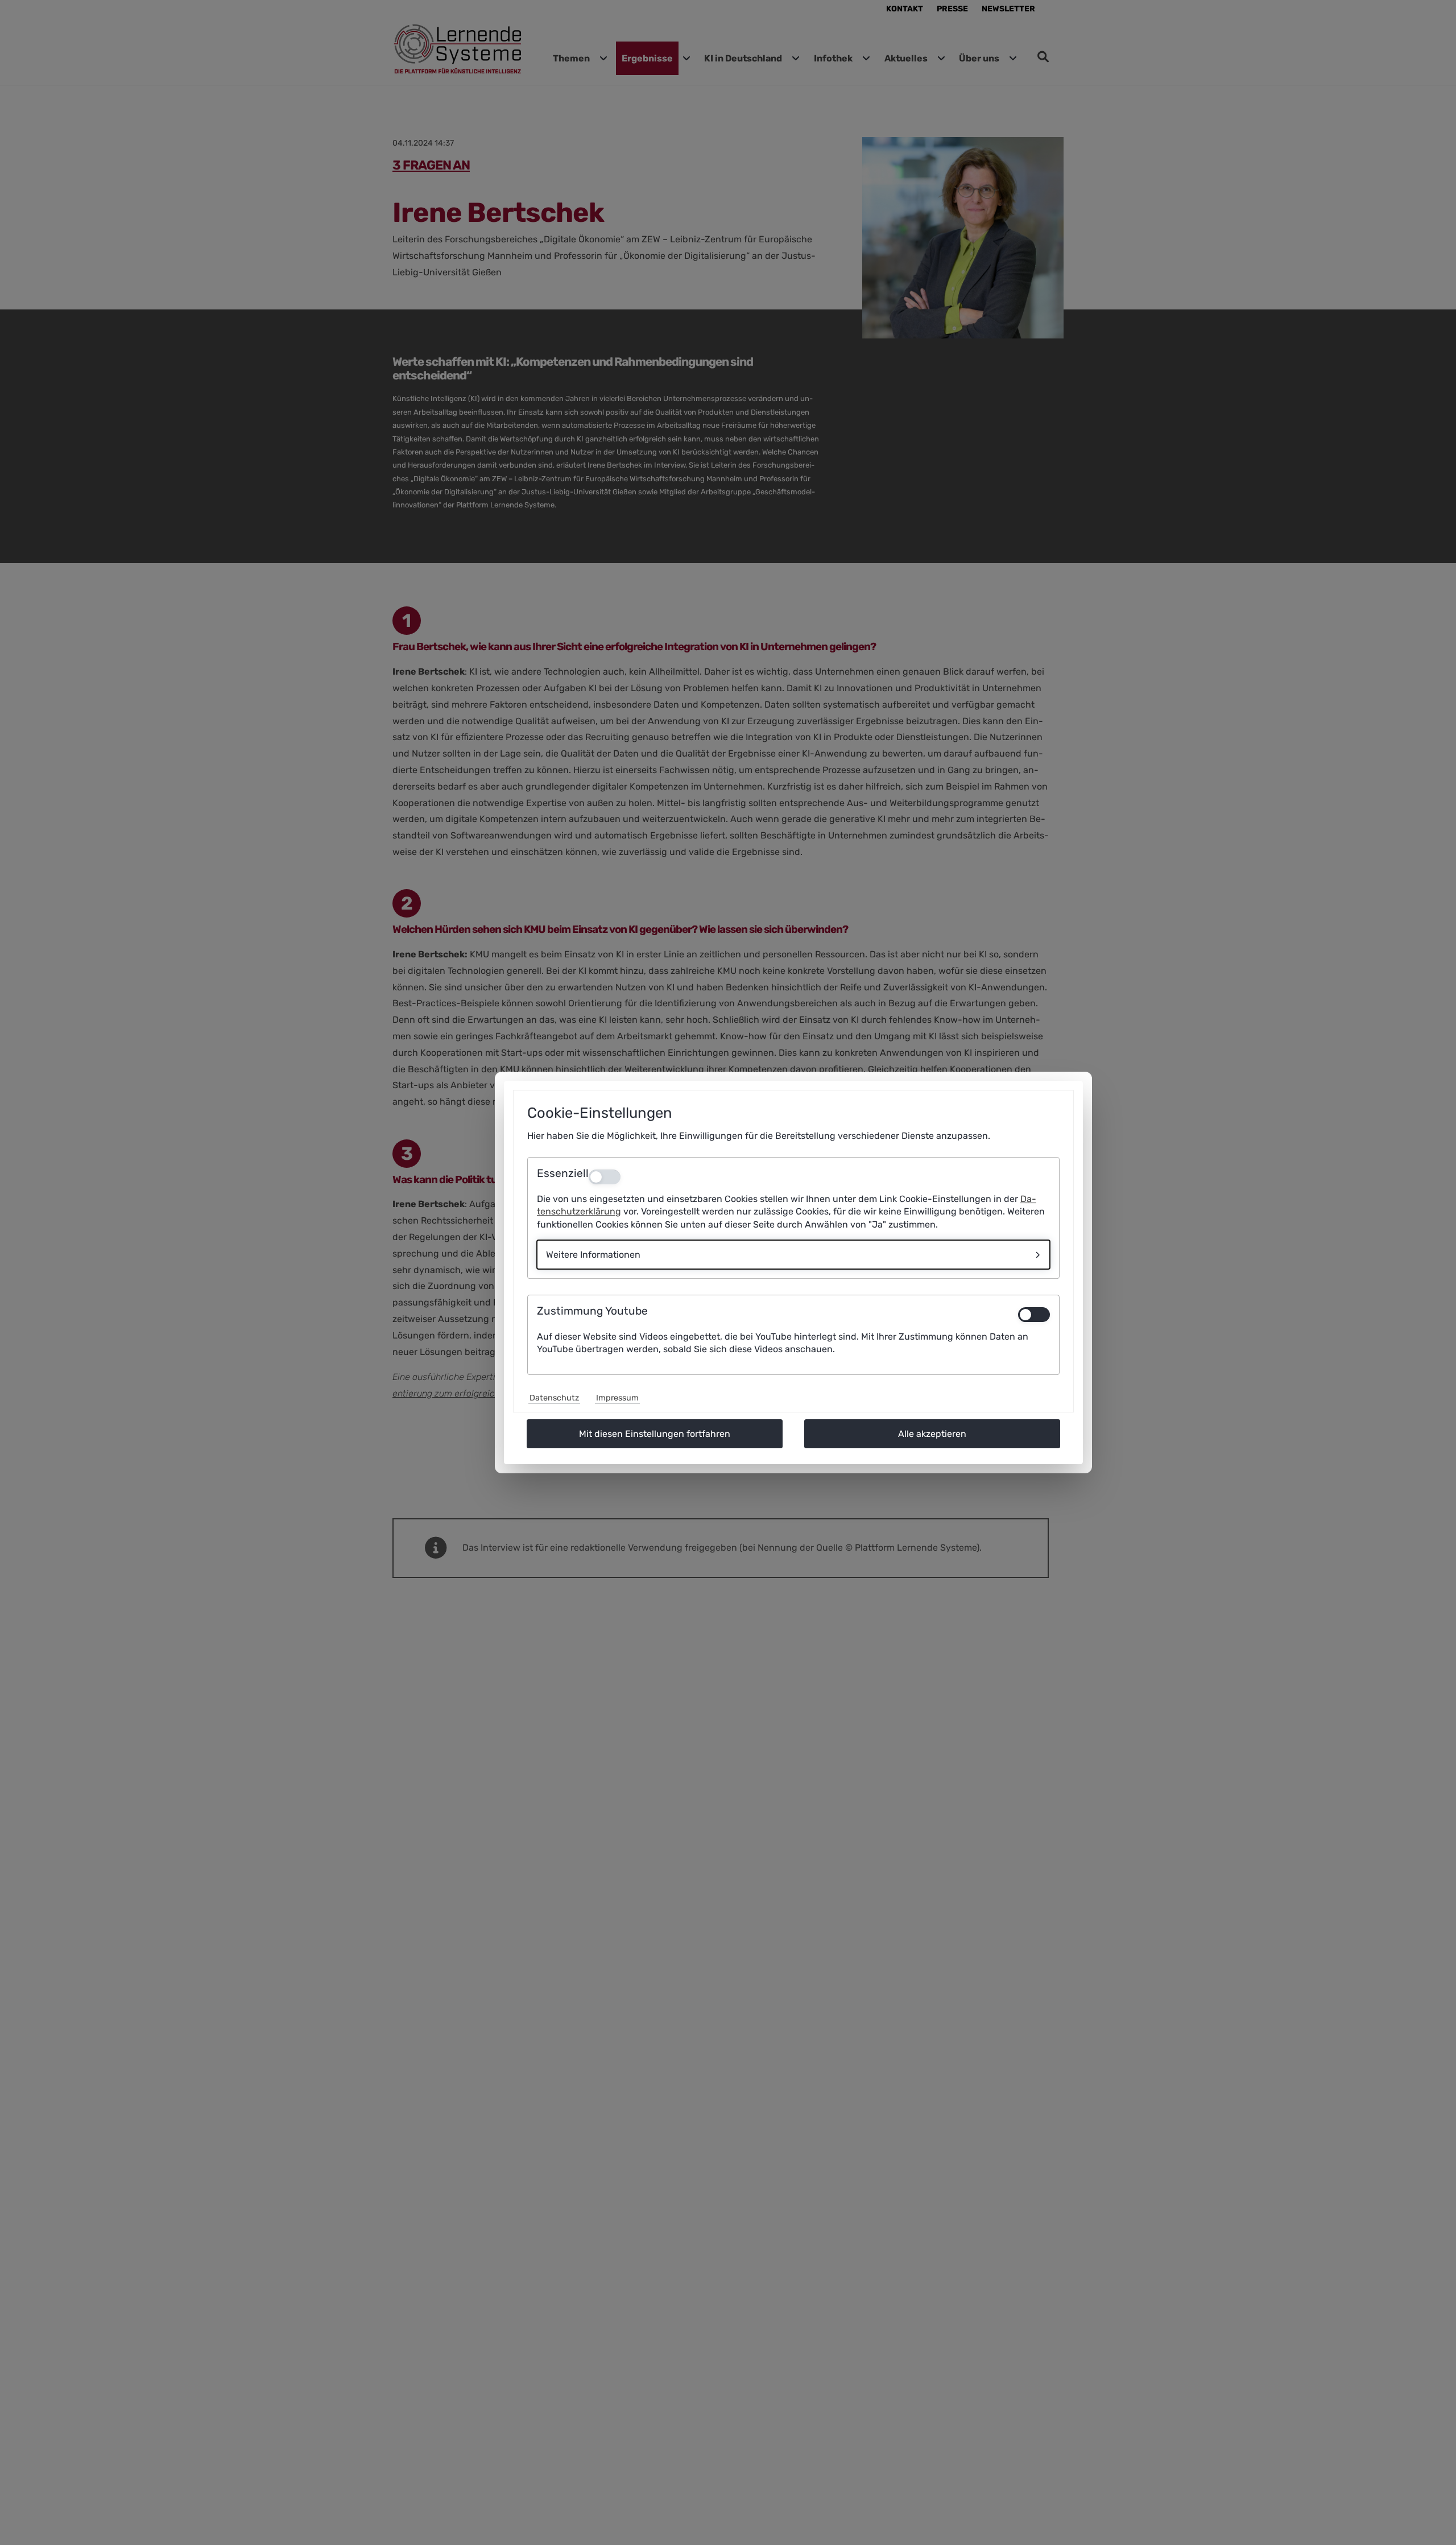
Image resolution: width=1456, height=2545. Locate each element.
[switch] (1034, 1315)
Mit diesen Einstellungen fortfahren (655, 1434)
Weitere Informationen (593, 1255)
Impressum (617, 1398)
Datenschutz (554, 1398)
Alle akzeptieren (932, 1434)
